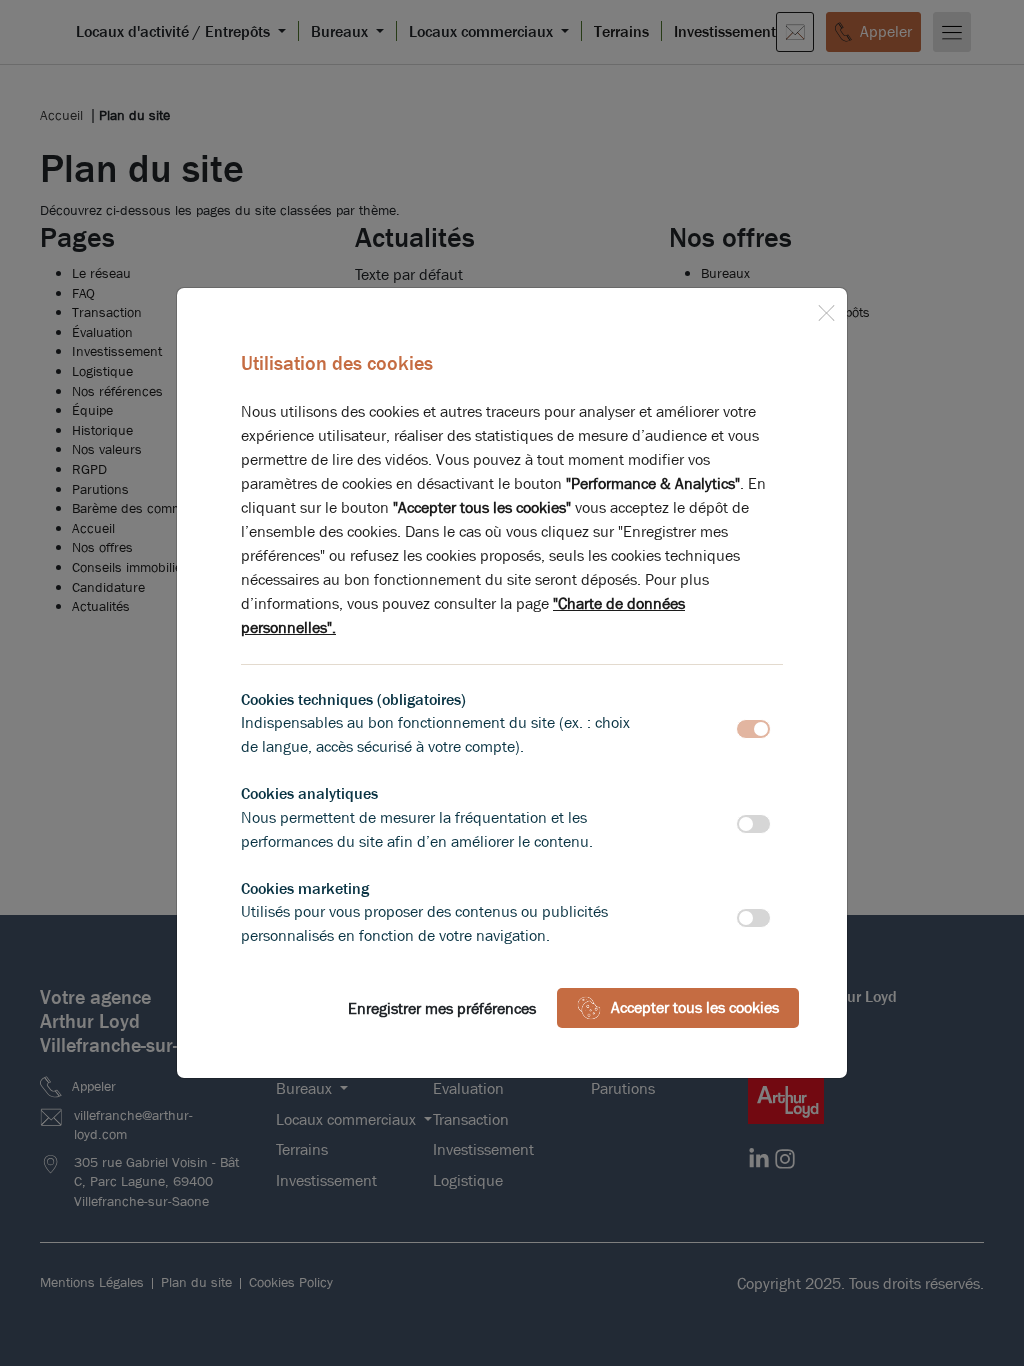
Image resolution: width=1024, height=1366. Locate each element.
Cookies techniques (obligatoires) (353, 699)
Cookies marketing (305, 888)
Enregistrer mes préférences (442, 1008)
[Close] (826, 309)
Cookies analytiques (309, 793)
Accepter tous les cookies (695, 1007)
